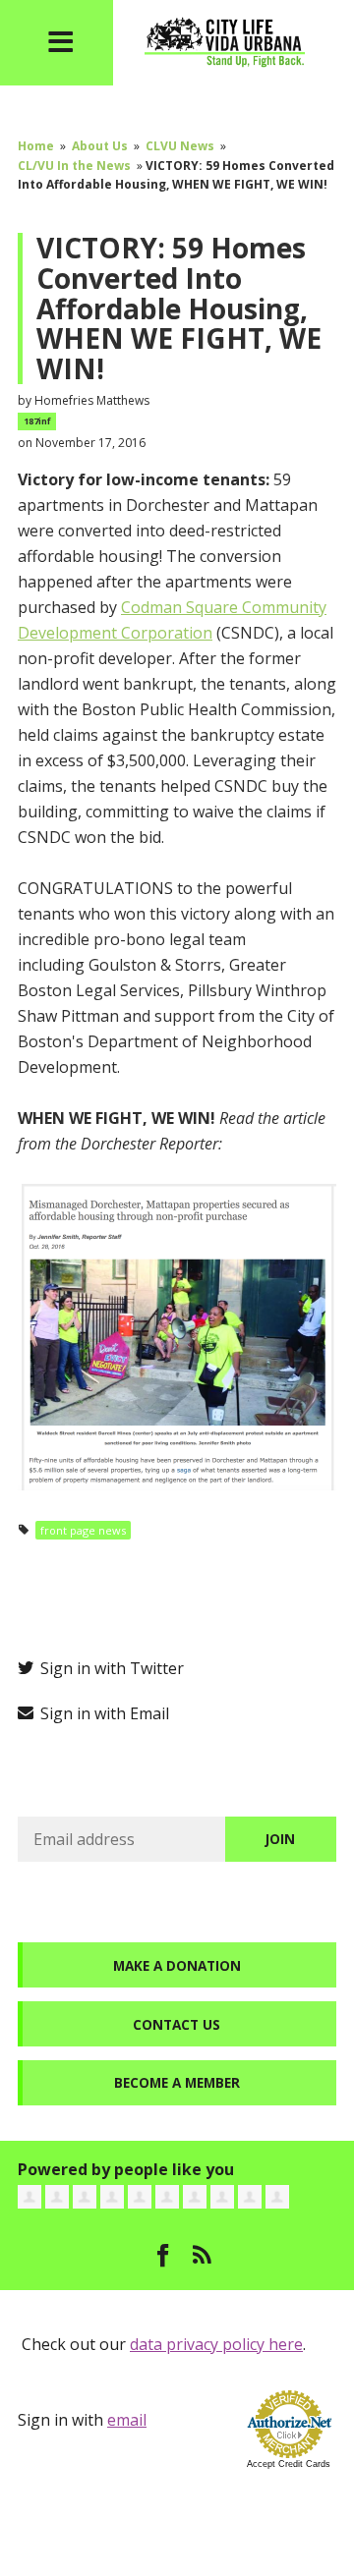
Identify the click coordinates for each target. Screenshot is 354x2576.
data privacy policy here (216, 2344)
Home (36, 146)
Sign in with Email (103, 1713)
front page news (83, 1530)
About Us (100, 146)
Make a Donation (177, 1965)
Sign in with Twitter (110, 1668)
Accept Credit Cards (289, 2464)
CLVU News (180, 146)
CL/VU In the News (74, 166)
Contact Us (177, 2024)
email (127, 2420)
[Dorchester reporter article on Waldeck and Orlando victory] (177, 1334)
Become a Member (177, 2082)
